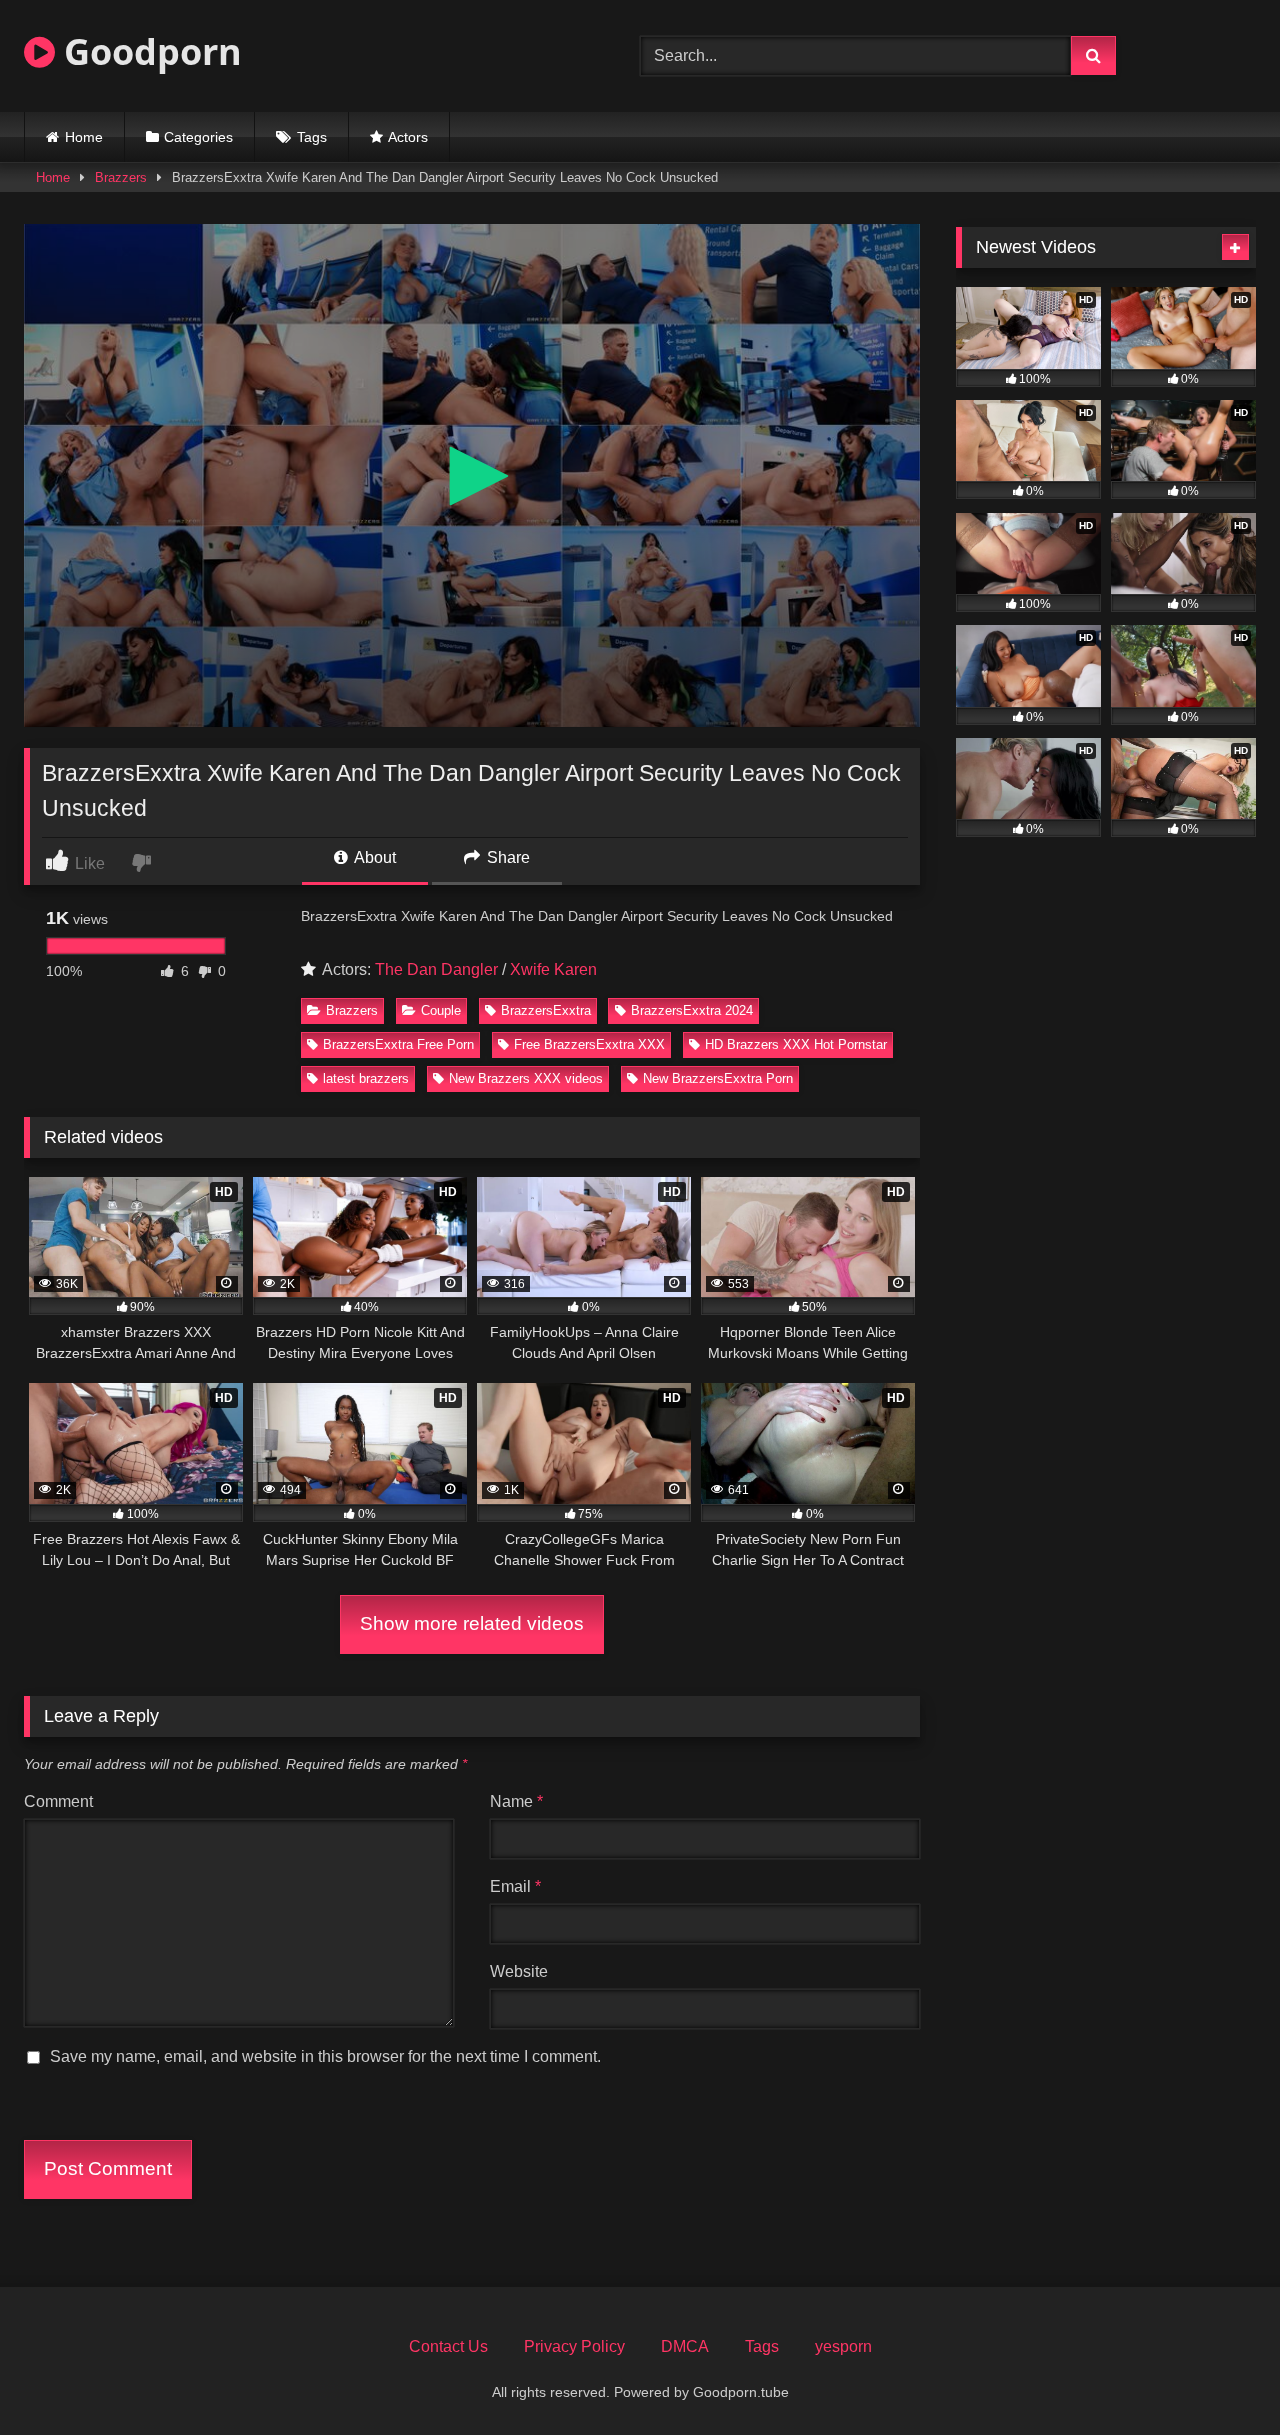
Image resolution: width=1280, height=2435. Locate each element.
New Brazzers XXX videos (526, 1078)
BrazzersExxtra (546, 1010)
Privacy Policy (574, 2346)
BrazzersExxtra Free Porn (398, 1044)
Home (84, 137)
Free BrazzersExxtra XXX (589, 1044)
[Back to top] (1218, 2375)
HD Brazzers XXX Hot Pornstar (796, 1044)
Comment (58, 1801)
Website (519, 1971)
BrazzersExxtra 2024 (692, 1010)
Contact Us (448, 2346)
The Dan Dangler (436, 969)
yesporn (843, 2346)
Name (516, 1801)
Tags (312, 137)
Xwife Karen (553, 969)
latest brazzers (366, 1078)
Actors (408, 137)
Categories (198, 137)
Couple (441, 1010)
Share (506, 857)
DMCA (685, 2346)
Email (515, 1886)
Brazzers (121, 177)
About (373, 857)
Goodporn (148, 51)
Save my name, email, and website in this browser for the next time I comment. (325, 2056)
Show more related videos (472, 1623)
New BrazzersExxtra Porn (718, 1078)
